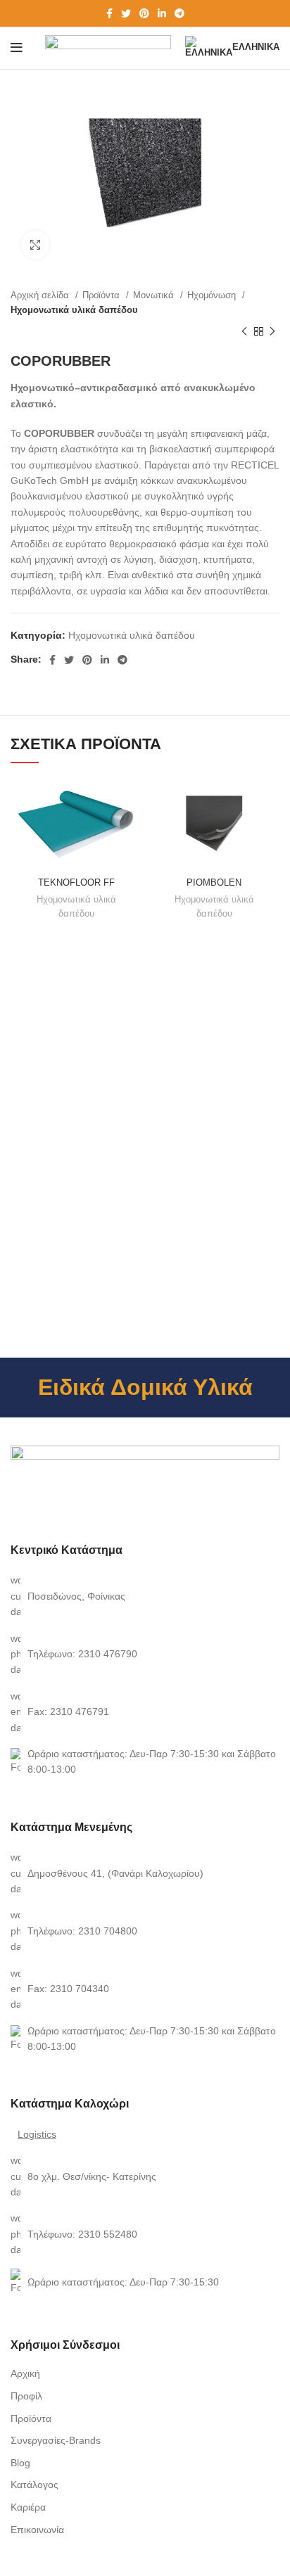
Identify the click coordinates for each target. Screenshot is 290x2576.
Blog (20, 2463)
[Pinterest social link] (144, 13)
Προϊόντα (102, 295)
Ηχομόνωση (213, 295)
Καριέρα (28, 2507)
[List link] (145, 1596)
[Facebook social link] (109, 13)
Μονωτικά (155, 295)
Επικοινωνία (37, 2530)
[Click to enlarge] (35, 245)
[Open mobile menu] (17, 48)
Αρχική (25, 2373)
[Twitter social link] (126, 13)
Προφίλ (26, 2396)
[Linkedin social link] (162, 13)
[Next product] (272, 331)
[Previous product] (244, 331)
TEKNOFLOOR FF (76, 883)
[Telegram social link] (179, 13)
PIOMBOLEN (214, 883)
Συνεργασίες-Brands (56, 2440)
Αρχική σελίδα (41, 295)
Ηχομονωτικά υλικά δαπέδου (74, 310)
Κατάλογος (34, 2485)
